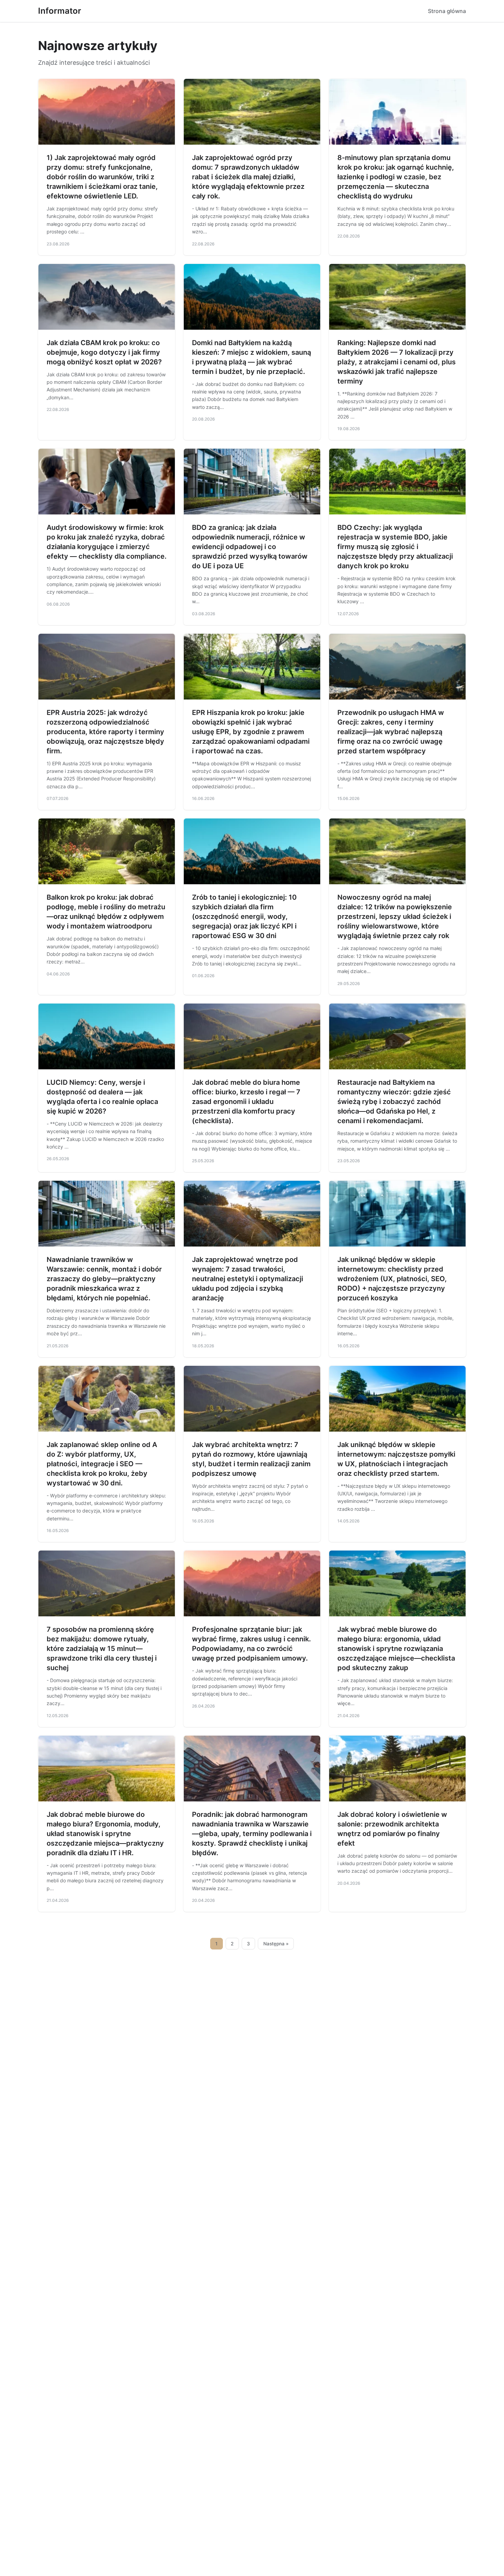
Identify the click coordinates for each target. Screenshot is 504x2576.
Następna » (276, 1944)
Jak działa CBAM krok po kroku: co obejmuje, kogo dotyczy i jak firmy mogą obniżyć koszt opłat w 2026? (104, 352)
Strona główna (447, 11)
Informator (60, 11)
